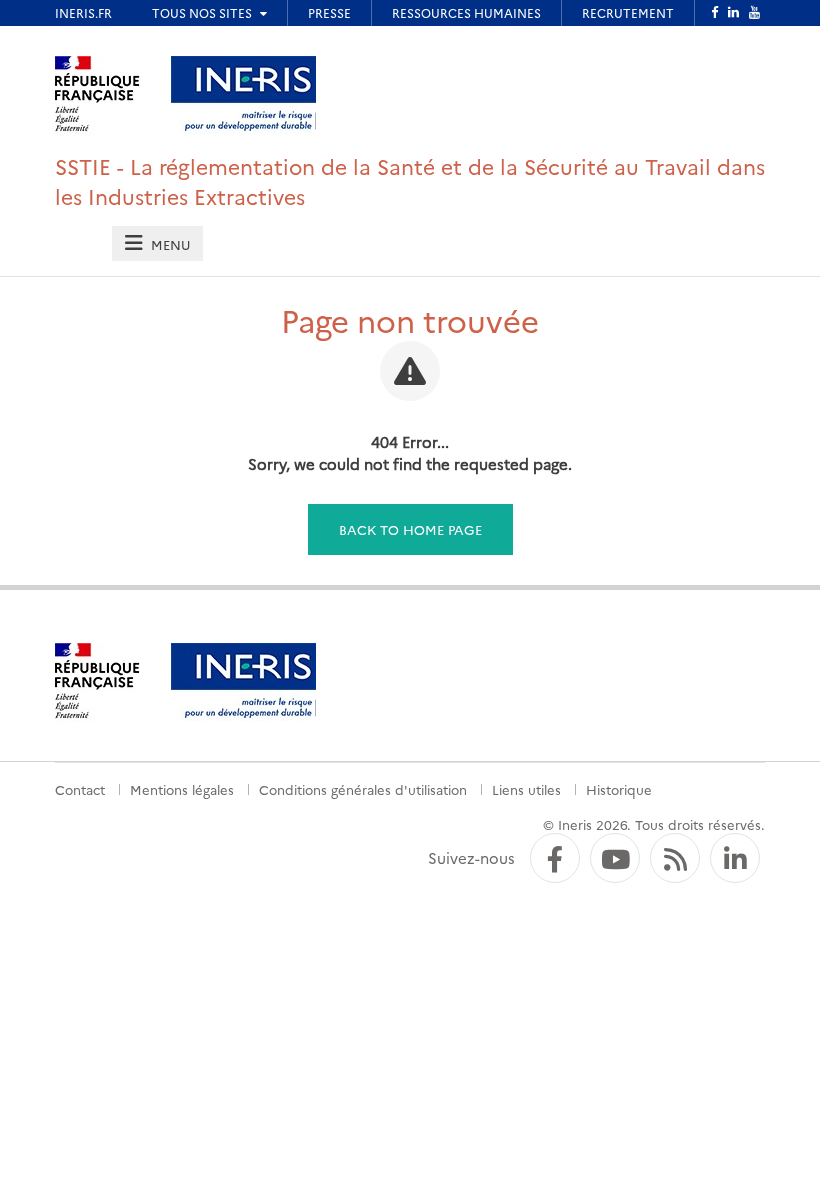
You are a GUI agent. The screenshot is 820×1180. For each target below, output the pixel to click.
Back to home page (410, 529)
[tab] (157, 243)
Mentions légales (182, 789)
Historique (619, 789)
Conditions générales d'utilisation (363, 789)
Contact (80, 789)
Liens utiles (526, 789)
